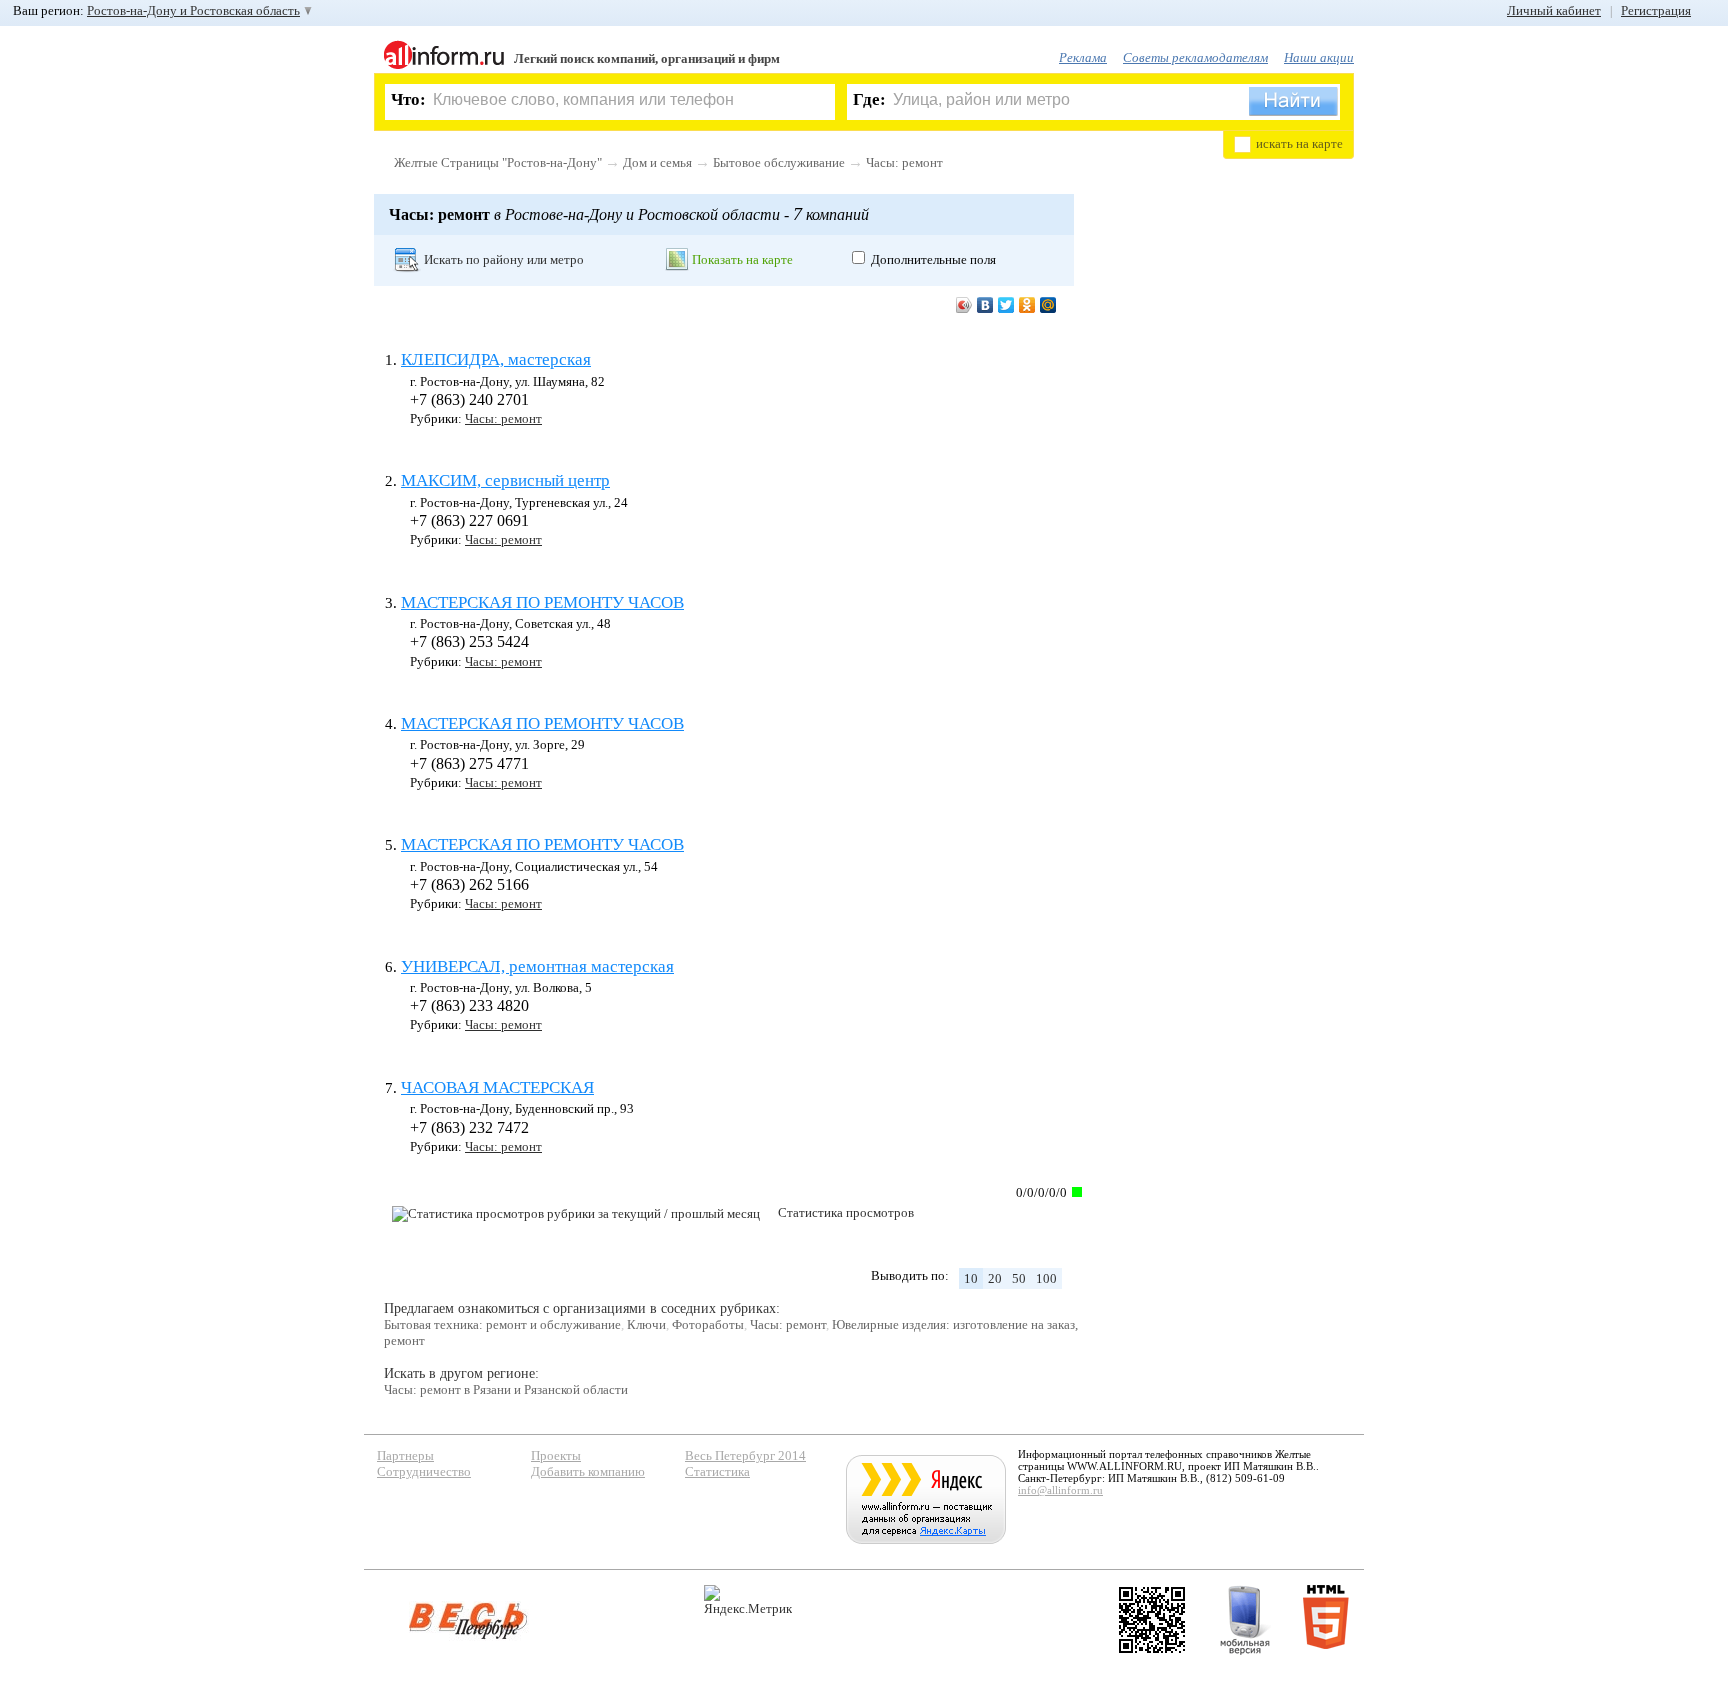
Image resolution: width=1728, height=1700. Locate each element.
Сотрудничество (424, 1471)
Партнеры (405, 1455)
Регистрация (1656, 10)
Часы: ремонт (904, 162)
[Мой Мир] (1048, 305)
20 (995, 1278)
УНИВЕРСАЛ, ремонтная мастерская (537, 966)
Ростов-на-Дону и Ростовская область (193, 10)
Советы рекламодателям (1195, 57)
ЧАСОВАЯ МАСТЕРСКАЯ (497, 1087)
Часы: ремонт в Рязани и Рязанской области (506, 1389)
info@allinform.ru (1060, 1490)
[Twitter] (1006, 305)
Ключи (646, 1324)
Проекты (556, 1455)
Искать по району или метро (504, 259)
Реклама (1083, 57)
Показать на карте (742, 259)
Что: (408, 99)
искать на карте (1299, 143)
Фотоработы (708, 1324)
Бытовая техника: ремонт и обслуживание (502, 1324)
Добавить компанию (588, 1471)
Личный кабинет (1554, 10)
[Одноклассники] (1027, 305)
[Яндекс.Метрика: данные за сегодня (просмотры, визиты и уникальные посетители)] (748, 1600)
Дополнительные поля (933, 259)
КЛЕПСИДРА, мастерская (496, 359)
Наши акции (1319, 57)
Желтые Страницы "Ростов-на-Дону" (498, 162)
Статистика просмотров (846, 1212)
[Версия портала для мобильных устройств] (1245, 1620)
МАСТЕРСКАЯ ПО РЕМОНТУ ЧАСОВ (542, 602)
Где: (869, 99)
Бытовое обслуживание (779, 162)
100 (1046, 1278)
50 (1019, 1278)
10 (971, 1278)
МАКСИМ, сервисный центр (505, 480)
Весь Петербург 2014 (745, 1455)
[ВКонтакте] (985, 305)
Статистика (717, 1471)
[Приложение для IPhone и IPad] (1152, 1620)
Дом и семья (657, 162)
